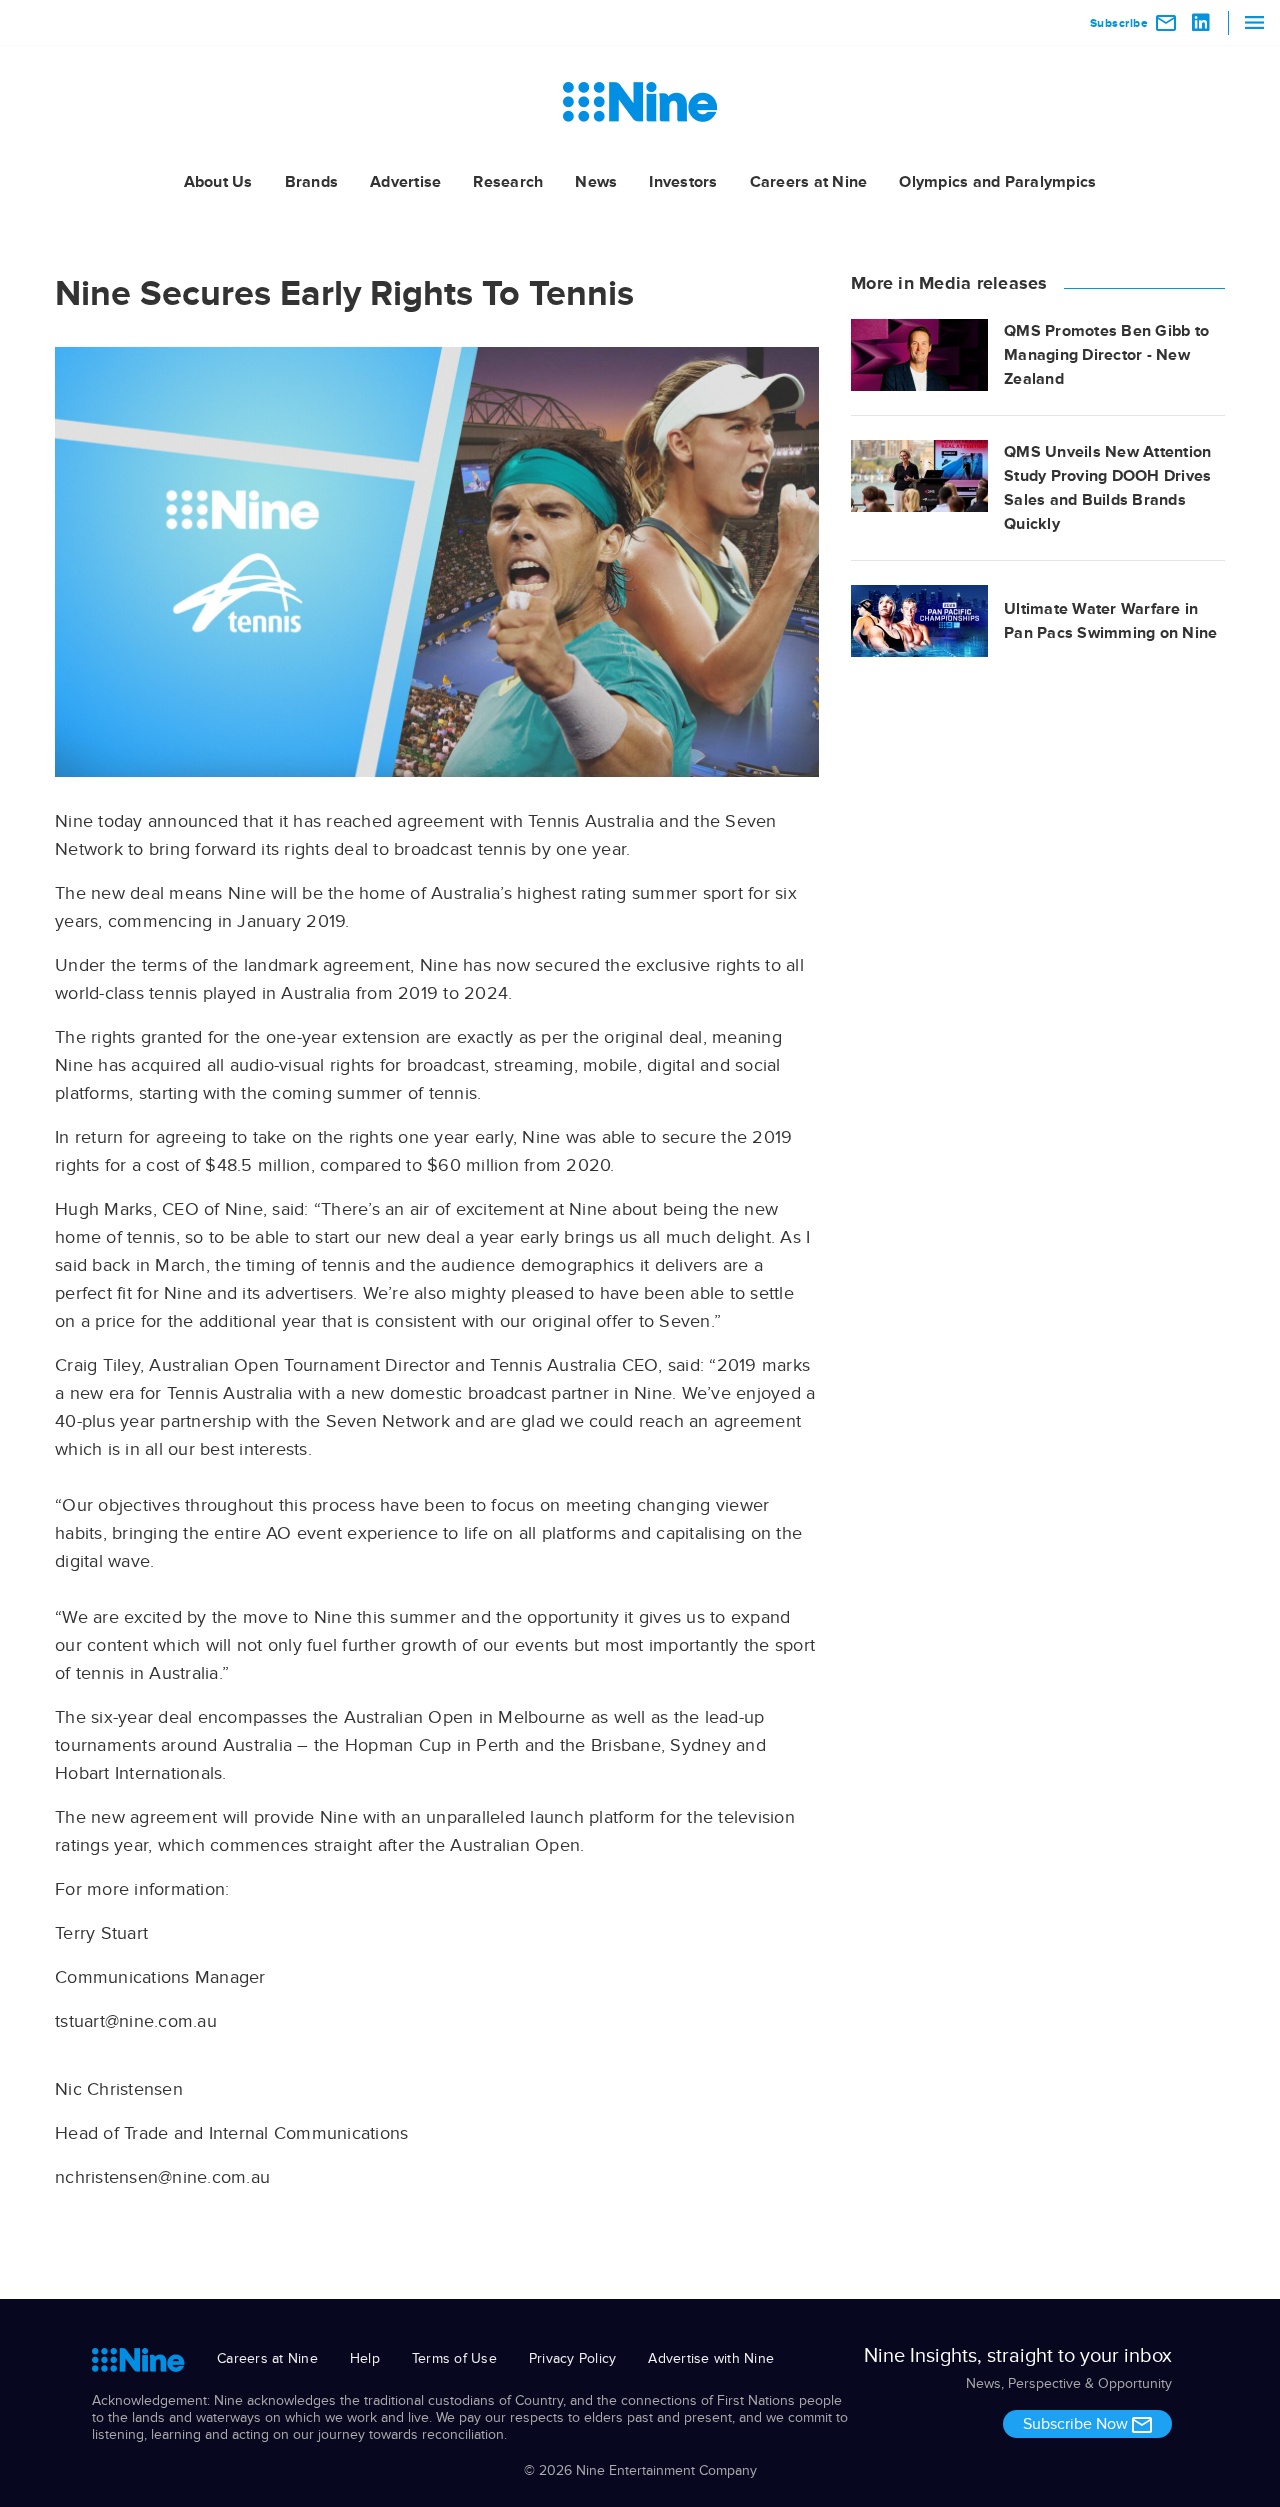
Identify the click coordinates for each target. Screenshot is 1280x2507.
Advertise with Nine (711, 2358)
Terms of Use (454, 2358)
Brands (312, 182)
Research (508, 182)
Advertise (405, 182)
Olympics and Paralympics (997, 182)
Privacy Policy (573, 2358)
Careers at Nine (809, 182)
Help (365, 2358)
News (596, 182)
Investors (683, 182)
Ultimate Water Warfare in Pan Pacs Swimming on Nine (1110, 621)
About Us (218, 182)
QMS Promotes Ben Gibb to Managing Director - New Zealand (1106, 355)
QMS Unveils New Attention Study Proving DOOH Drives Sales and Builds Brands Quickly (1107, 488)
